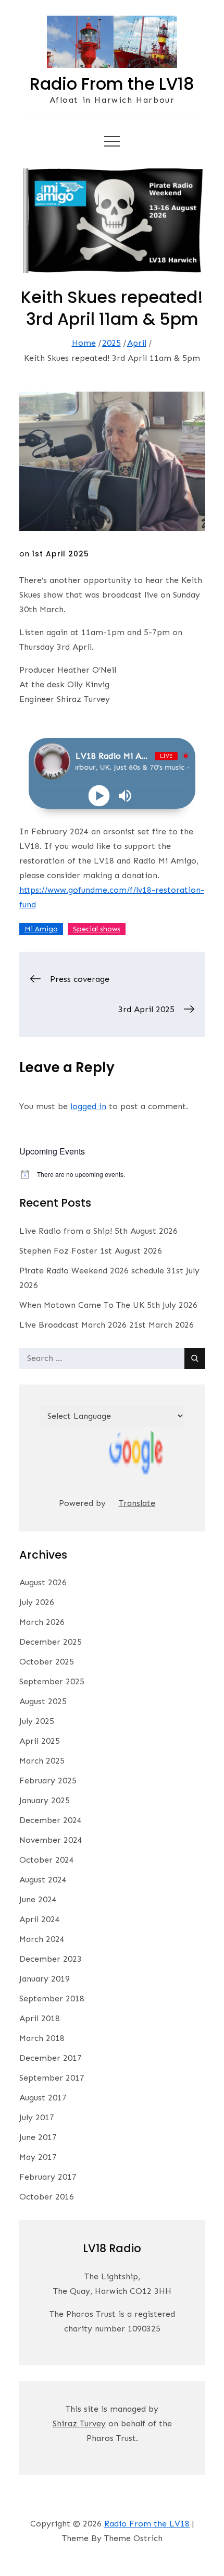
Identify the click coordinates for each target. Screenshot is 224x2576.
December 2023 (51, 1959)
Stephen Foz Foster (58, 1251)
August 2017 (43, 2098)
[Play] (99, 796)
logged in (88, 1106)
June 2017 (38, 2137)
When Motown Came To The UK (82, 1305)
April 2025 (40, 1741)
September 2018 (52, 1998)
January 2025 (45, 1800)
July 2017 (37, 2117)
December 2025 (51, 1642)
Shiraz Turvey (79, 2423)
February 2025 (48, 1781)
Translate (137, 1503)
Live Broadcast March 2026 (73, 1325)
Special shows (97, 929)
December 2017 (51, 2058)
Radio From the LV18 (112, 84)
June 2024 (38, 1899)
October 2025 (47, 1662)
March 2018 (42, 2038)
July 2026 (37, 1602)
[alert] (112, 1175)
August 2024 (43, 1880)
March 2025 (42, 1761)
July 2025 (37, 1721)
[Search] (195, 1358)
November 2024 (51, 1840)
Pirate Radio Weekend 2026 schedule (92, 1271)
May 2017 (38, 2157)
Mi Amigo (41, 929)
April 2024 (40, 1919)
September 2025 (52, 1681)
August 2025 (43, 1701)
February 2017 (48, 2177)
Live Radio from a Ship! (66, 1231)
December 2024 (51, 1820)
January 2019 (45, 1979)
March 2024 (42, 1939)
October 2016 (47, 2197)
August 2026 (43, 1582)
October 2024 (47, 1860)
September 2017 (52, 2078)
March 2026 (42, 1622)
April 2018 (40, 2018)
